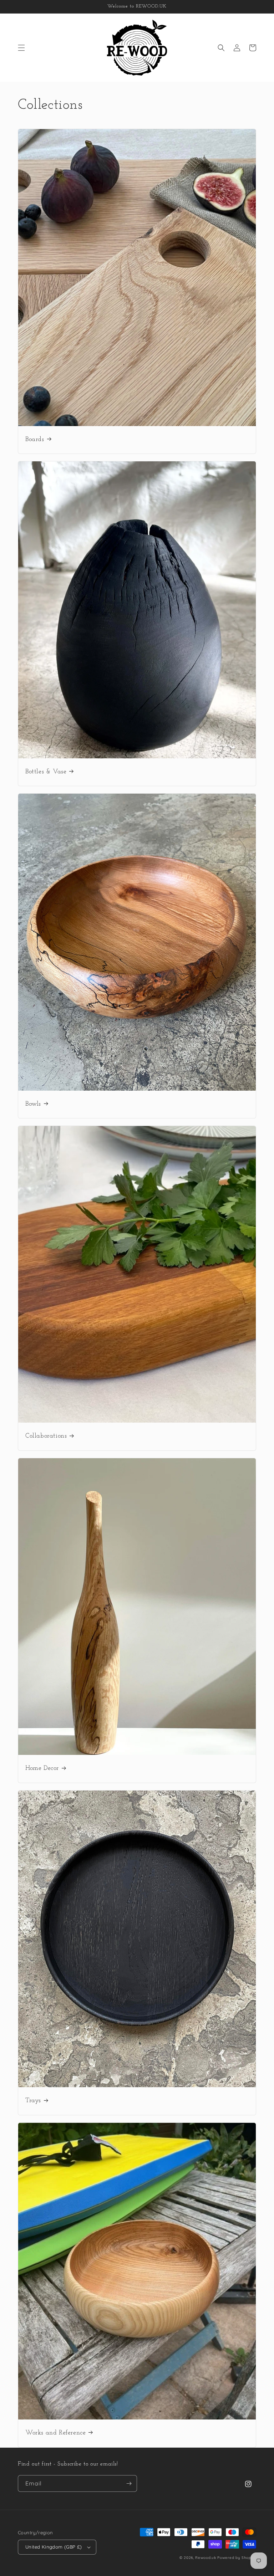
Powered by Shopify (237, 2558)
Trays (33, 2101)
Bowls (33, 1104)
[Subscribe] (129, 2483)
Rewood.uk (205, 2558)
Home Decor (42, 1768)
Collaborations (46, 1436)
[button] (21, 48)
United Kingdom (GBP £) (54, 2547)
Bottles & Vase (46, 772)
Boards (35, 440)
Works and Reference (55, 2433)
